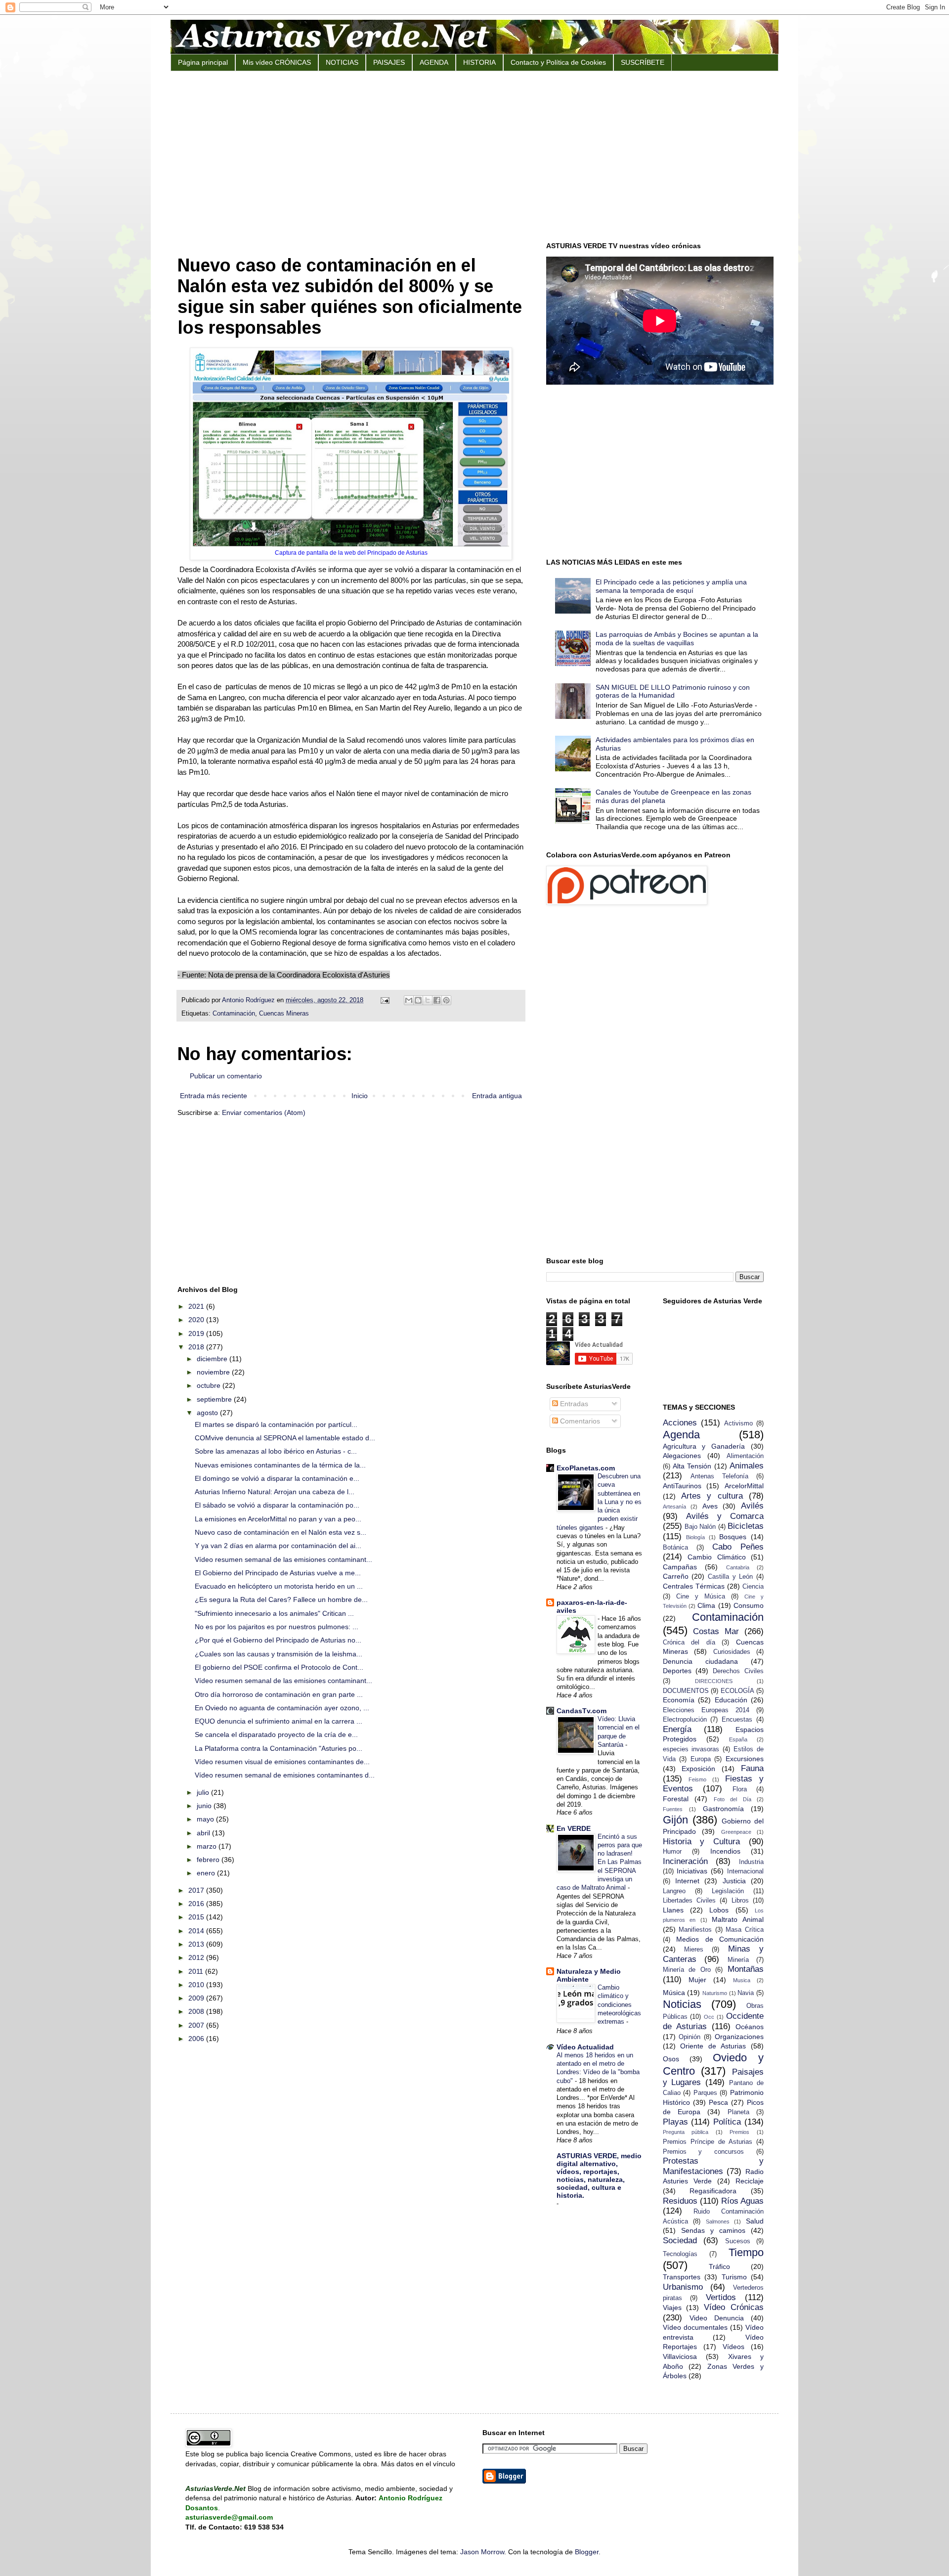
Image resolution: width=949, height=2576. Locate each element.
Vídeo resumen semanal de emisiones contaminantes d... (285, 1775)
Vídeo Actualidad (585, 2047)
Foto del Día (733, 1799)
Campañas (680, 1567)
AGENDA (434, 62)
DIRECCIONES (714, 1681)
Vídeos (733, 2347)
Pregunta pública (686, 2132)
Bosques (733, 1537)
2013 (197, 1944)
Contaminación (234, 1014)
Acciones (680, 1423)
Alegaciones (682, 1456)
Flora (740, 1789)
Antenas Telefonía (719, 1476)
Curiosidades (732, 1652)
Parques (705, 2093)
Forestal (676, 1799)
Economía (679, 1700)
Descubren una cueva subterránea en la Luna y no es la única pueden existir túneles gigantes (599, 1502)
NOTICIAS (342, 62)
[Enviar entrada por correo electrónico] (385, 1000)
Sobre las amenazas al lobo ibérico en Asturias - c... (276, 1451)
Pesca (718, 2102)
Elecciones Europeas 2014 (706, 1710)
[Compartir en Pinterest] (446, 1000)
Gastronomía (723, 1809)
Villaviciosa (680, 2356)
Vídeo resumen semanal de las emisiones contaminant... (283, 1559)
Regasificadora (713, 2191)
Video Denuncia (717, 2318)
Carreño (676, 1576)
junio (205, 1806)
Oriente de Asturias (713, 2046)
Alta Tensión (692, 1466)
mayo (206, 1819)
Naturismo (715, 1993)
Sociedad (680, 2241)
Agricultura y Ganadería (704, 1446)
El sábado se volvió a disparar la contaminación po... (277, 1505)
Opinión (690, 2037)
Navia (746, 1993)
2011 (197, 1971)
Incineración (685, 1861)
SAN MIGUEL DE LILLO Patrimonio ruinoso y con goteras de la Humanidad (673, 691)
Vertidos (721, 2297)
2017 (197, 1890)
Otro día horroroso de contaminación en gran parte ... (279, 1694)
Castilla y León (730, 1577)
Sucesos (738, 2241)
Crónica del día (689, 1643)
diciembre (213, 1359)
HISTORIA (479, 62)
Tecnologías (680, 2254)
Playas (675, 2122)
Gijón (675, 1820)
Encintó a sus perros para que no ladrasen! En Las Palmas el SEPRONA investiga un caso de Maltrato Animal (599, 1862)
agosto (208, 1413)
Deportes (677, 1671)
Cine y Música (701, 1597)
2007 (197, 2025)
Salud (755, 2221)
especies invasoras (691, 1749)
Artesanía (674, 1507)
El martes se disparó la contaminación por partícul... (276, 1424)
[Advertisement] (474, 155)
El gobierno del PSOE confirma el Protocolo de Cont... (279, 1667)
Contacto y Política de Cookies (558, 62)
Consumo (749, 1605)
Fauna (752, 1768)
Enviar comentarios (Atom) (264, 1112)
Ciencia (753, 1587)
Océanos (750, 2027)
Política (727, 2122)
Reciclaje (750, 2181)
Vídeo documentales (695, 2327)
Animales (747, 1466)
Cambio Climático (717, 1557)
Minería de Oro (687, 1970)
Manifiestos (695, 1930)
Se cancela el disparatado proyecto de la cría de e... (276, 1734)
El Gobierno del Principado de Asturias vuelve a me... (278, 1573)
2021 (197, 1306)
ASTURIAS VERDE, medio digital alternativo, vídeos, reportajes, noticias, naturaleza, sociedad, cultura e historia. (599, 2176)
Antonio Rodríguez (249, 1000)
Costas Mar (716, 1631)
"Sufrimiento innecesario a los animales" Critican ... (274, 1613)
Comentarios (579, 1421)
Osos (671, 2059)
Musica (742, 1980)
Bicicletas (746, 1526)
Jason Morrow (482, 2552)
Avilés (752, 1506)
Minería (738, 1960)
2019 (197, 1333)
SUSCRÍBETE (643, 62)
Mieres (694, 1950)
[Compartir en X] (428, 1000)
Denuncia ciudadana (700, 1661)
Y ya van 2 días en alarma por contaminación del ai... (278, 1546)
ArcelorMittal (744, 1486)
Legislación (728, 1891)
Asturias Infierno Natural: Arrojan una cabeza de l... (275, 1492)
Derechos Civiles (738, 1671)
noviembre (214, 1372)
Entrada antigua (497, 1096)
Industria (751, 1862)
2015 (197, 1917)
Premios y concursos (704, 2152)
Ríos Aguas (742, 2201)
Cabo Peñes (738, 1547)
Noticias (682, 2004)
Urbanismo (683, 2287)
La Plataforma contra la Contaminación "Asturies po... (279, 1748)
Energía (677, 1729)
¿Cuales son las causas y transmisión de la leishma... (279, 1654)
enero (207, 1873)
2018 (197, 1347)
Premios (739, 2132)
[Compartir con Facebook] (437, 1000)
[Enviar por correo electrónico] (409, 1000)
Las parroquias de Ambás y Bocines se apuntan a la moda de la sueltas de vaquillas (677, 639)
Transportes (682, 2277)
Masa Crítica (745, 1930)
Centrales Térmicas (694, 1586)
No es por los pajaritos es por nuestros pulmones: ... (277, 1627)
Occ (709, 2017)
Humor (672, 1852)
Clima (706, 1605)
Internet (687, 1881)
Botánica (675, 1548)
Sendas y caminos (713, 2230)
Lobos (719, 1910)
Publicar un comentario (226, 1076)
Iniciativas (692, 1871)
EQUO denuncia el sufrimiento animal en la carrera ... (279, 1721)
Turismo (734, 2277)
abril (204, 1833)
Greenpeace (736, 1832)
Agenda (681, 1435)
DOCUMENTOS (686, 1691)
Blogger (587, 2552)
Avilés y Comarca (725, 1516)
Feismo (697, 1779)
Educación (731, 1700)
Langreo (674, 1891)
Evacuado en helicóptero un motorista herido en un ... (279, 1586)
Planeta (738, 2112)
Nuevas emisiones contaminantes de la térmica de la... (280, 1465)
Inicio (360, 1096)
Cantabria (738, 1567)
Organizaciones (739, 2037)
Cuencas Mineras (284, 1014)
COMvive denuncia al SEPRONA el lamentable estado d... (285, 1438)
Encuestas (737, 1720)
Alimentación (745, 1456)
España (738, 1739)
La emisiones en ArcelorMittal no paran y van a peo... (278, 1519)
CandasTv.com (582, 1711)
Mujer (697, 1980)
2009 (197, 1998)
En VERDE (574, 1828)
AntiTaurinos (682, 1486)
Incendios (725, 1851)
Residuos (680, 2201)
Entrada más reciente (214, 1096)
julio (204, 1792)
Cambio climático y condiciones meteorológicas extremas (619, 2004)
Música (674, 1993)
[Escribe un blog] (418, 1000)
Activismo (738, 1423)
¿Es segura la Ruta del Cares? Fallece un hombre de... (281, 1599)
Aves (710, 1506)
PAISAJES (389, 62)
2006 (197, 2039)
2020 (197, 1320)
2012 (197, 1957)
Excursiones (745, 1759)
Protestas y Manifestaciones (713, 2166)
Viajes (672, 2308)
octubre (210, 1385)
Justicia (734, 1881)
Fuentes (673, 1809)
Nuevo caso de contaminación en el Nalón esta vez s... (280, 1532)
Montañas (746, 1969)
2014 (197, 1931)
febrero (209, 1860)
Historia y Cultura (702, 1842)
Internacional (745, 1871)
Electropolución (685, 1720)
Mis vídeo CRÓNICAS (277, 62)
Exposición (698, 1769)
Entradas (573, 1404)
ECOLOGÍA (737, 1691)
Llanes (673, 1910)
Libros (740, 1901)
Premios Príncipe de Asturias (708, 2142)
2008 (197, 2011)
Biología (695, 1537)
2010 (197, 1985)
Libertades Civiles (689, 1901)
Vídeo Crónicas (734, 2307)
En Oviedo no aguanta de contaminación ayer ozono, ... (282, 1708)
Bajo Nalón (700, 1527)
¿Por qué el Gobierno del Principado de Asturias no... (278, 1640)
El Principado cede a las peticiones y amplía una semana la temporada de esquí (671, 586)
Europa (701, 1759)
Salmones (718, 2221)
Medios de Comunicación (720, 1939)
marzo (208, 1846)
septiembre (215, 1399)
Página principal (203, 62)
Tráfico (719, 2266)
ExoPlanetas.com (586, 1468)
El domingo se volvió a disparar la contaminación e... (277, 1478)
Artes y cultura (712, 1496)
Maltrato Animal (738, 1919)
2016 (197, 1904)
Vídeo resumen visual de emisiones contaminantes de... (282, 1762)
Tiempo (746, 2252)
